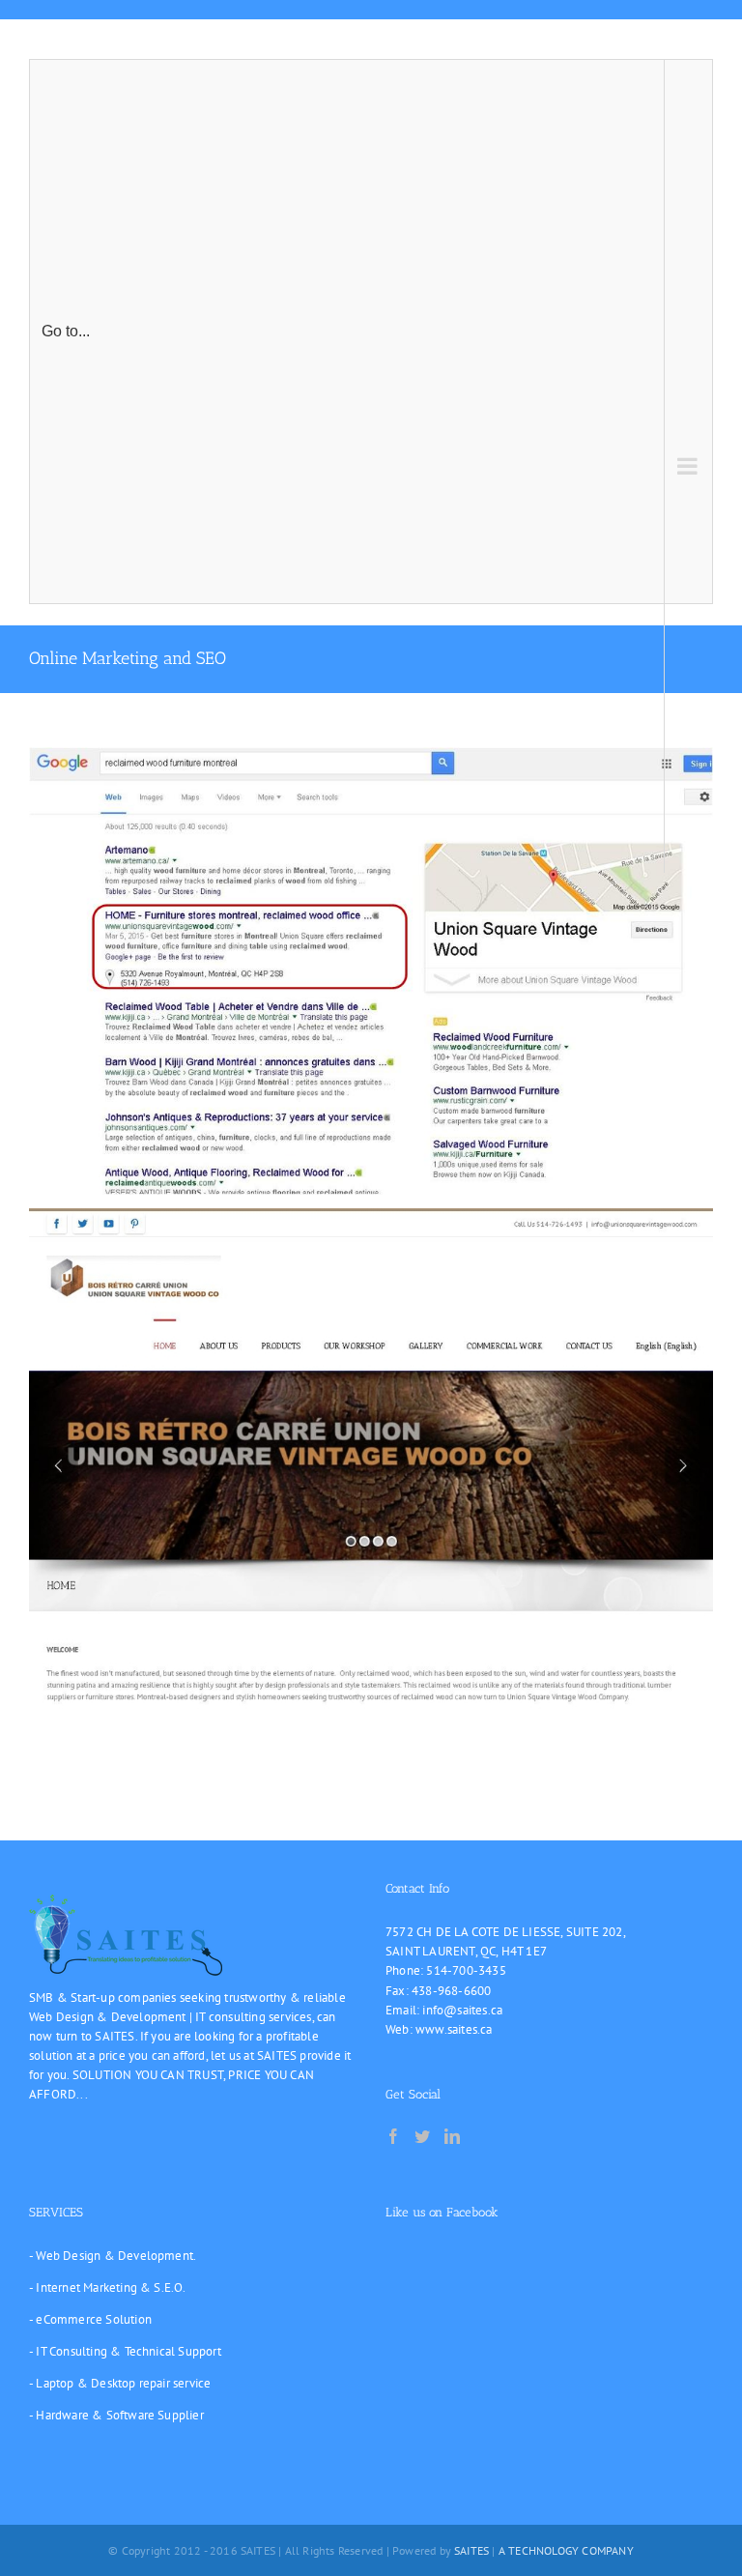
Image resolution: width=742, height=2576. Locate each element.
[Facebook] (393, 2136)
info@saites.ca (462, 2010)
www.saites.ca (454, 2029)
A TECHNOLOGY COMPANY (566, 2550)
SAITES (471, 2550)
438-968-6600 (451, 1991)
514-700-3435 (466, 1970)
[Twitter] (422, 2136)
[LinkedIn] (452, 2136)
